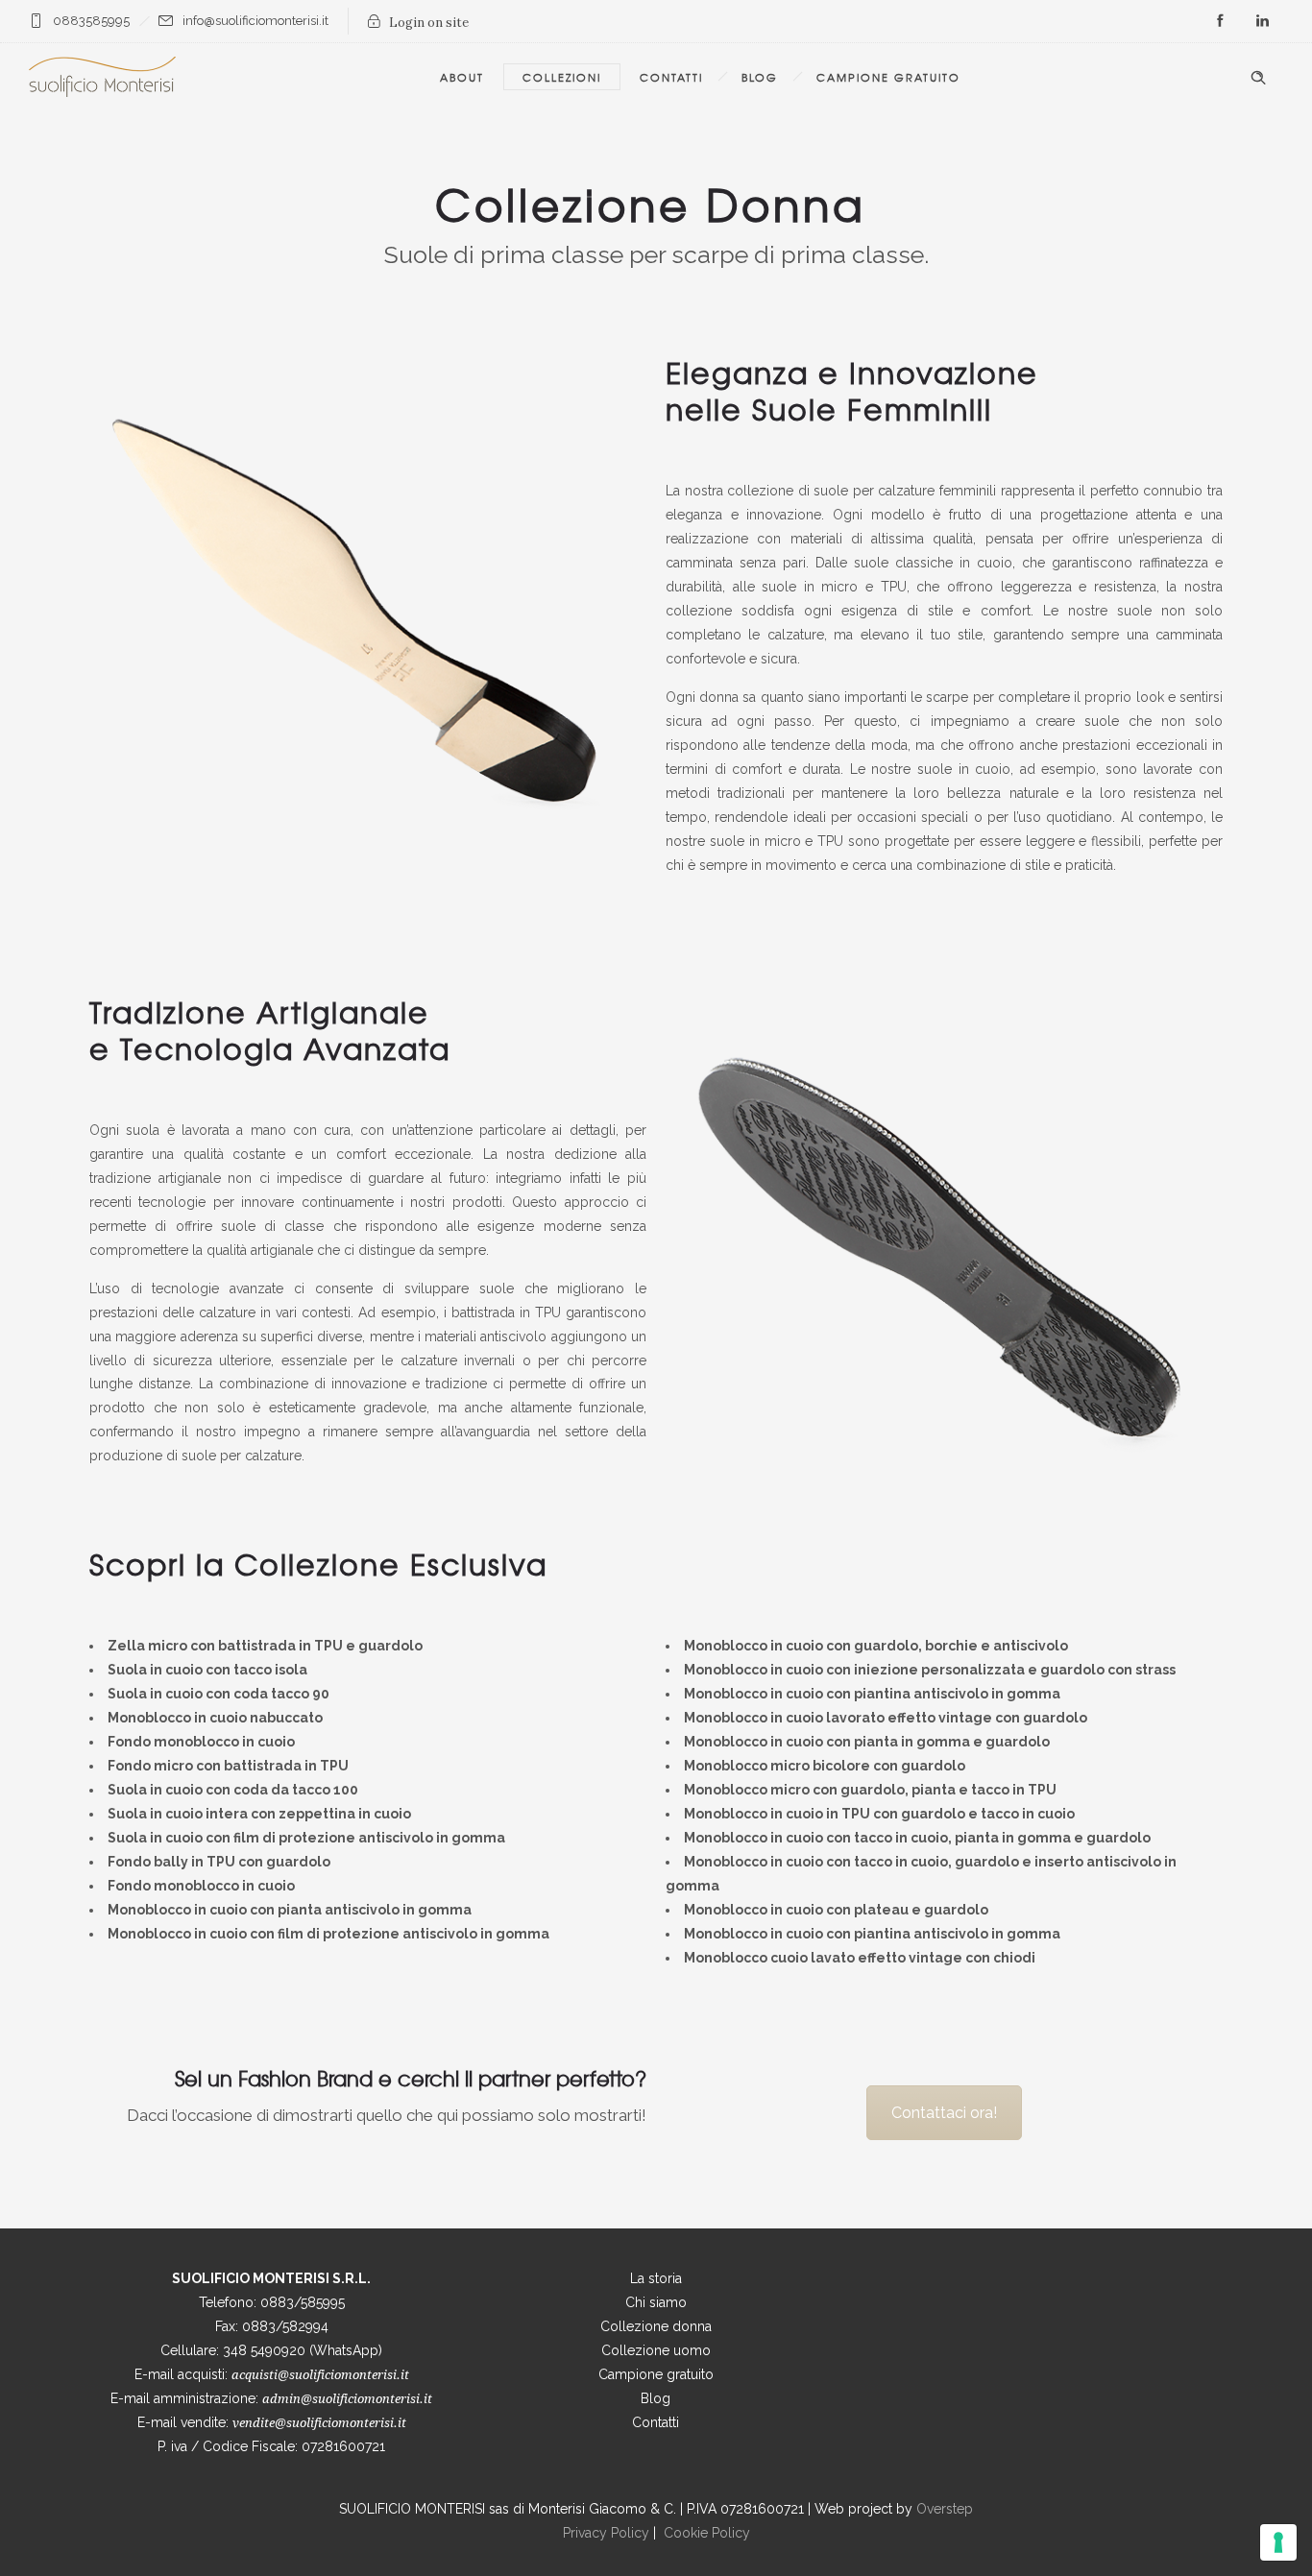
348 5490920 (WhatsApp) (303, 2350)
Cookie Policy (707, 2533)
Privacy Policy (606, 2533)
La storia (656, 2278)
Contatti (671, 77)
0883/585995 (303, 2302)
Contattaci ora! (944, 2113)
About (462, 77)
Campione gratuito (656, 2374)
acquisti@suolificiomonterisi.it (320, 2375)
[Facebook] (1220, 21)
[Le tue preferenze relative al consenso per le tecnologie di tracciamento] (1278, 2542)
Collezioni (562, 77)
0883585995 (91, 21)
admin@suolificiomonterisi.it (347, 2399)
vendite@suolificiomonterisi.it (319, 2423)
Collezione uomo (656, 2350)
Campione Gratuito (888, 77)
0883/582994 (285, 2326)
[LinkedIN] (1262, 21)
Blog (760, 77)
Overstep (945, 2509)
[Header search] (1258, 78)
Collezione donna (656, 2326)
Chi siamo (656, 2302)
